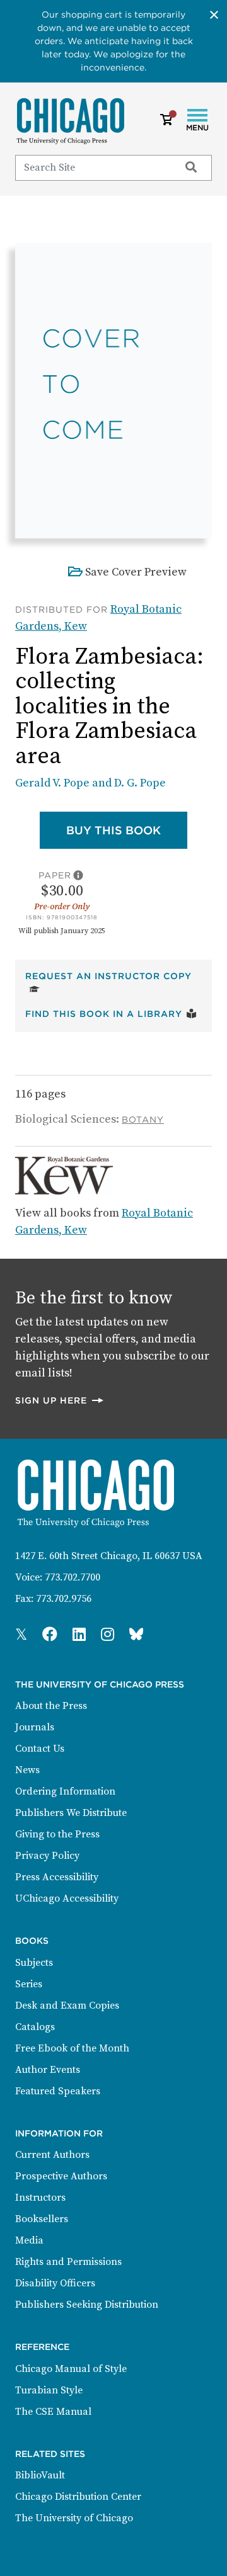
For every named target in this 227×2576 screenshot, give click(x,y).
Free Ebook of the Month (72, 2048)
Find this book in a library (111, 1013)
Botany (143, 1120)
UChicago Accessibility (67, 1898)
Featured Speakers (58, 2091)
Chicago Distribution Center (78, 2497)
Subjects (34, 1963)
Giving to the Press (57, 1834)
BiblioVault (40, 2475)
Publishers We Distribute (71, 1813)
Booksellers (42, 2219)
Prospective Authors (61, 2176)
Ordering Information (65, 1791)
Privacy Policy (47, 1856)
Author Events (48, 2070)
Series (29, 1984)
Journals (35, 1727)
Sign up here (60, 1400)
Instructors (40, 2198)
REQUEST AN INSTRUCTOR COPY (113, 976)
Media (29, 2240)
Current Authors (52, 2155)
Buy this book (127, 830)
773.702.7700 (73, 1577)
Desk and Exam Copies (67, 2006)
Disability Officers (55, 2283)
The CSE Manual (53, 2412)
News (27, 1770)
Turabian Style (49, 2390)
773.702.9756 (64, 1599)
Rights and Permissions (68, 2262)
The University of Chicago (74, 2518)
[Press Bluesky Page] (136, 1635)
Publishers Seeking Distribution (87, 2305)
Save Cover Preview (136, 572)
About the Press (51, 1706)
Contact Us (40, 1749)
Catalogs (35, 2027)
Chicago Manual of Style (71, 2369)
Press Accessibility (57, 1877)
